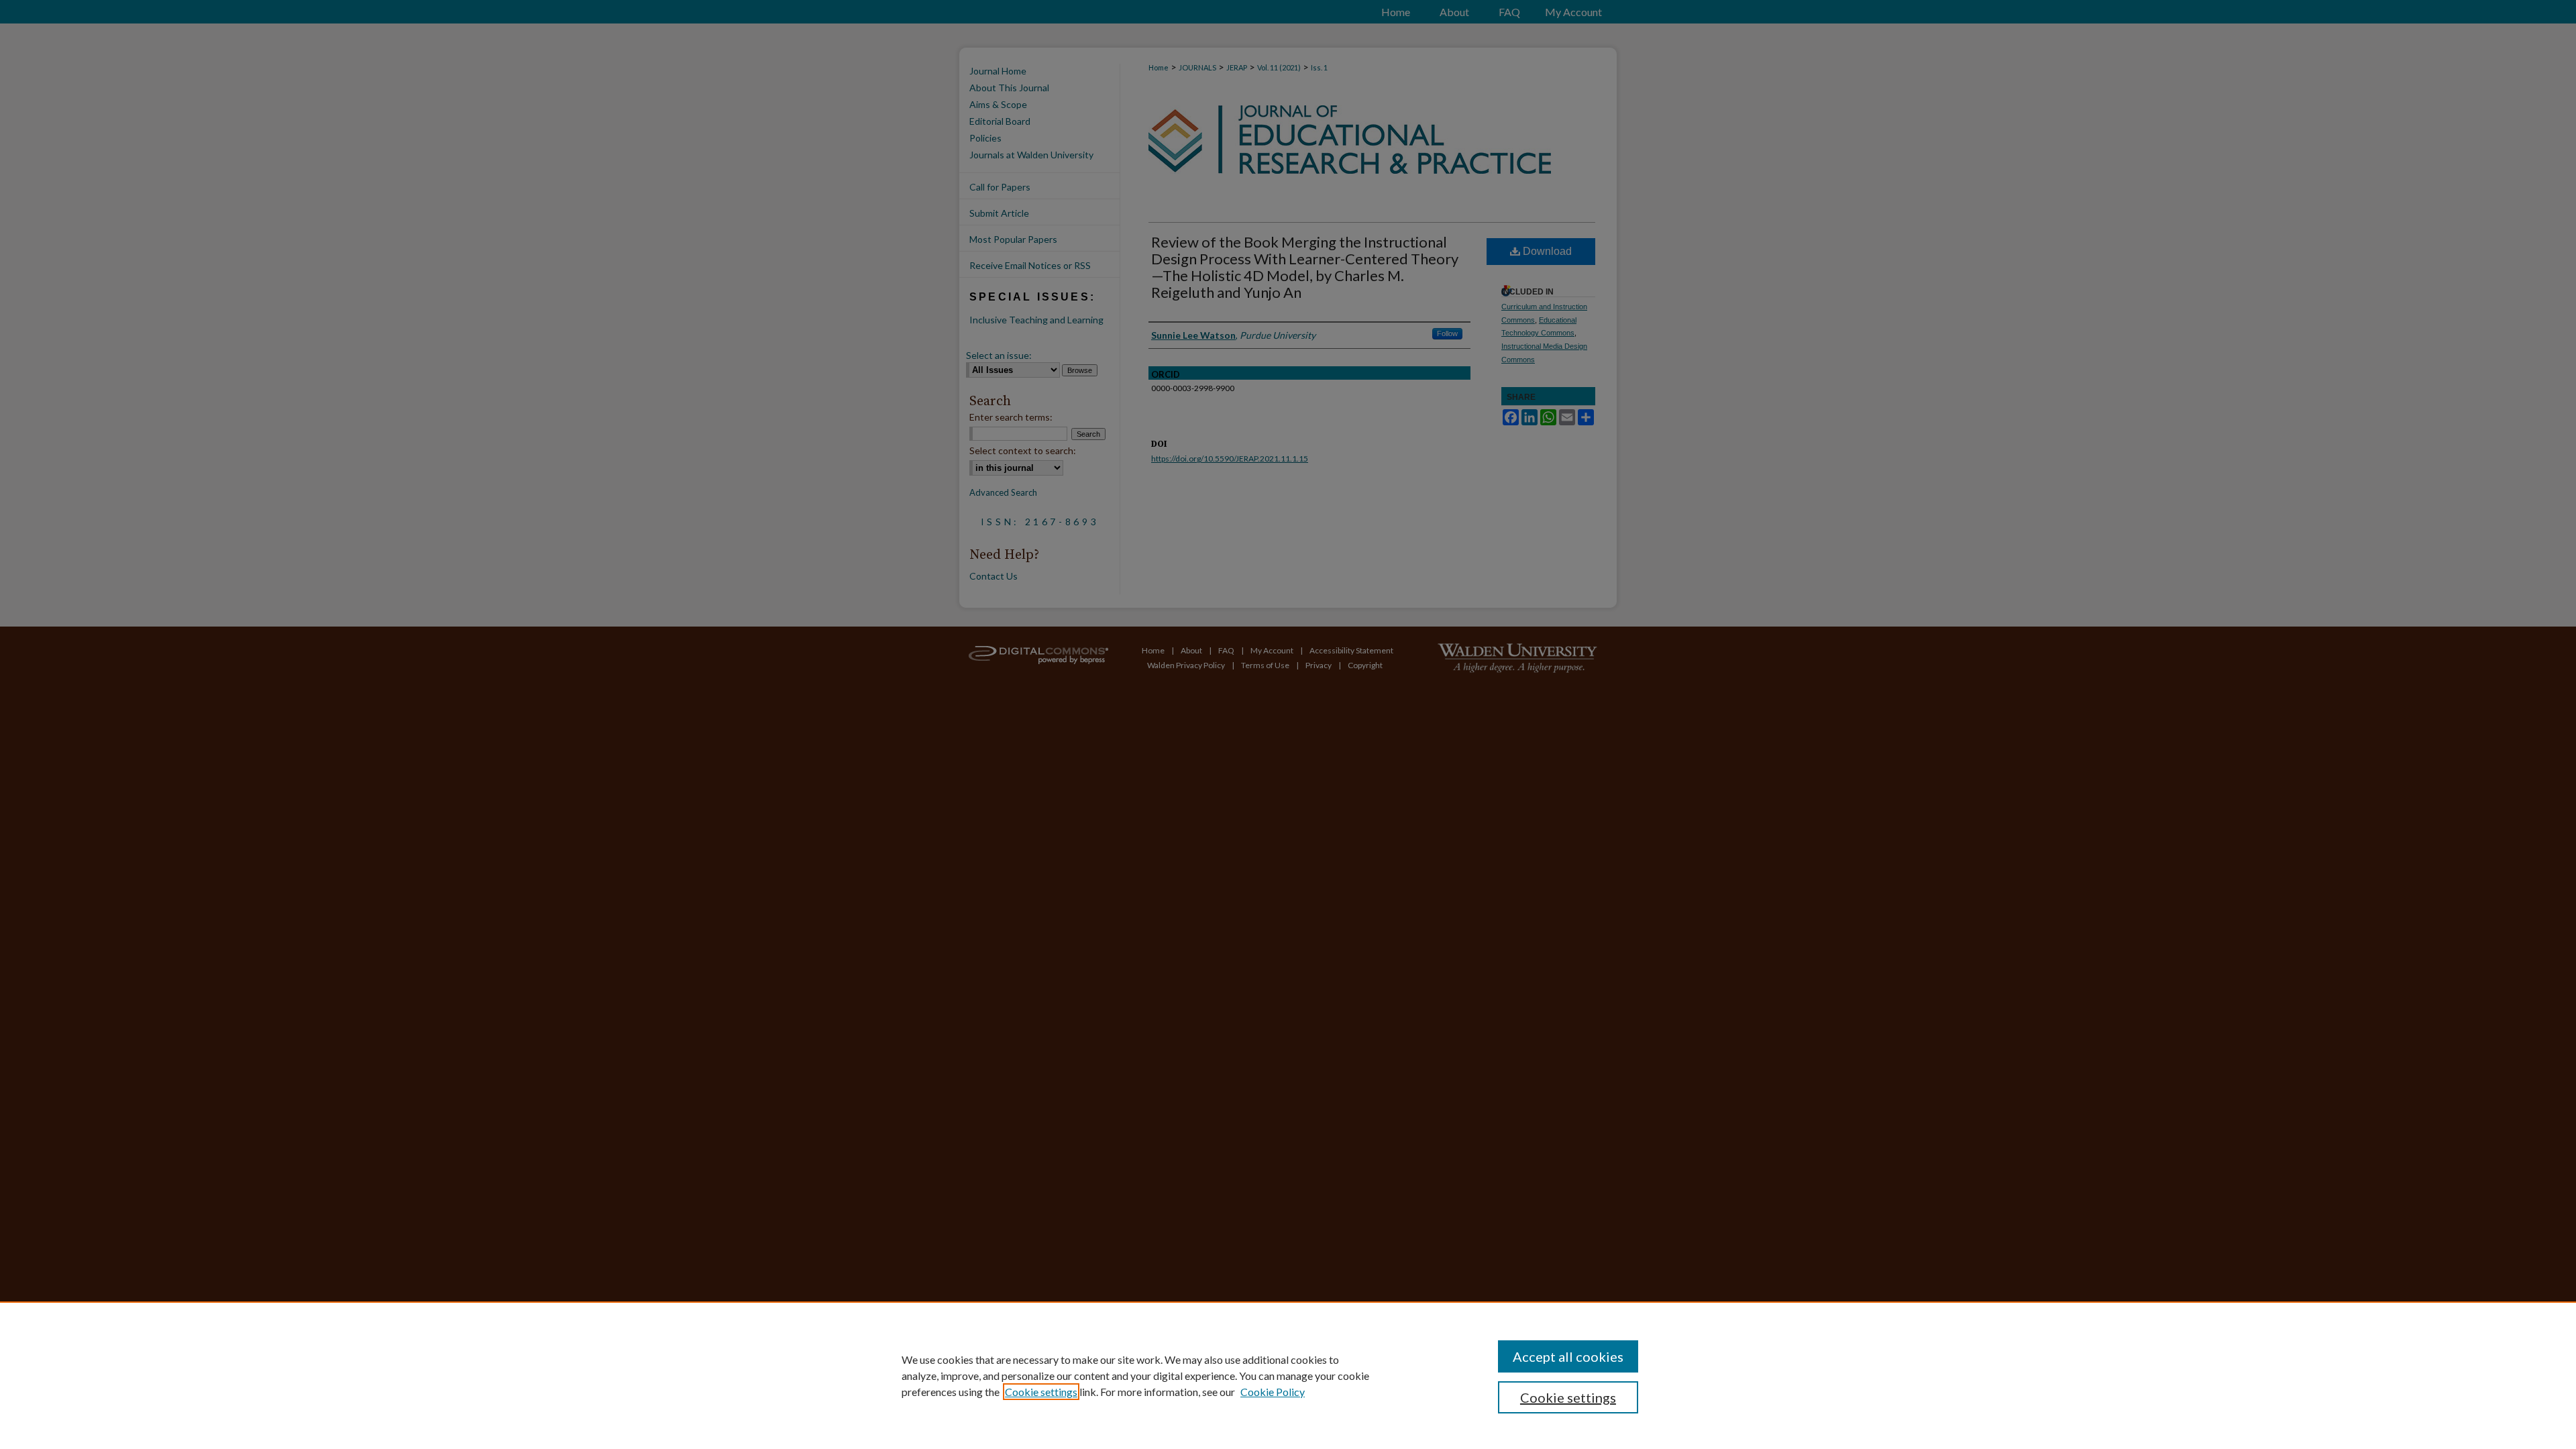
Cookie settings (1041, 1392)
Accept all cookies (1568, 1356)
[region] (1288, 1375)
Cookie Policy (1273, 1392)
